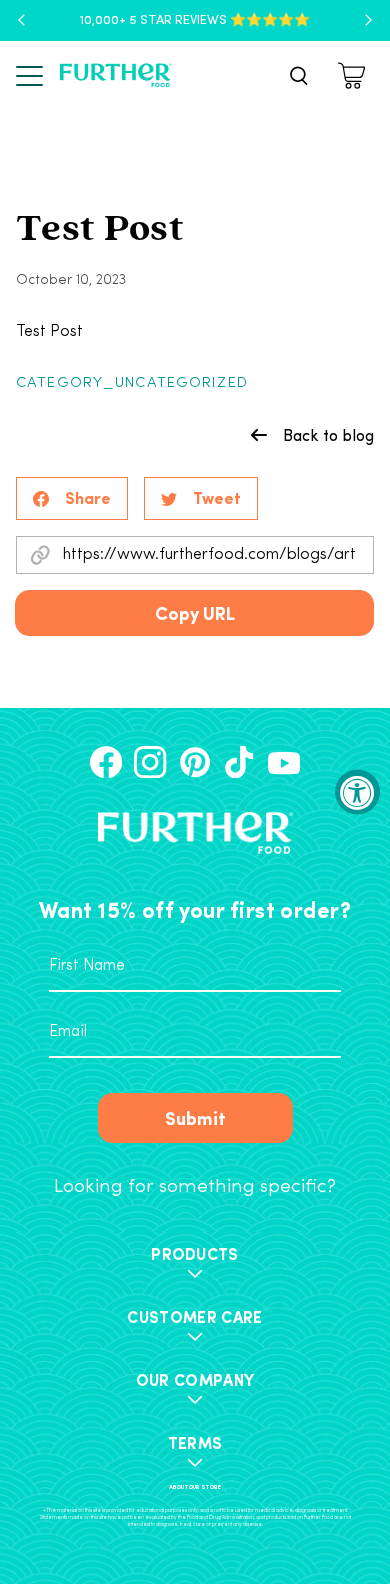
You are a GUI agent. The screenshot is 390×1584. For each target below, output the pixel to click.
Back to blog (328, 435)
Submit (195, 1117)
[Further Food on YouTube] (284, 762)
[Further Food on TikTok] (239, 762)
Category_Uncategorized (132, 383)
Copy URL (195, 612)
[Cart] (354, 75)
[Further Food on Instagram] (150, 762)
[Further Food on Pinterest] (195, 762)
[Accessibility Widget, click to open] (357, 792)
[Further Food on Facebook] (106, 762)
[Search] (299, 76)
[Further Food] (115, 75)
